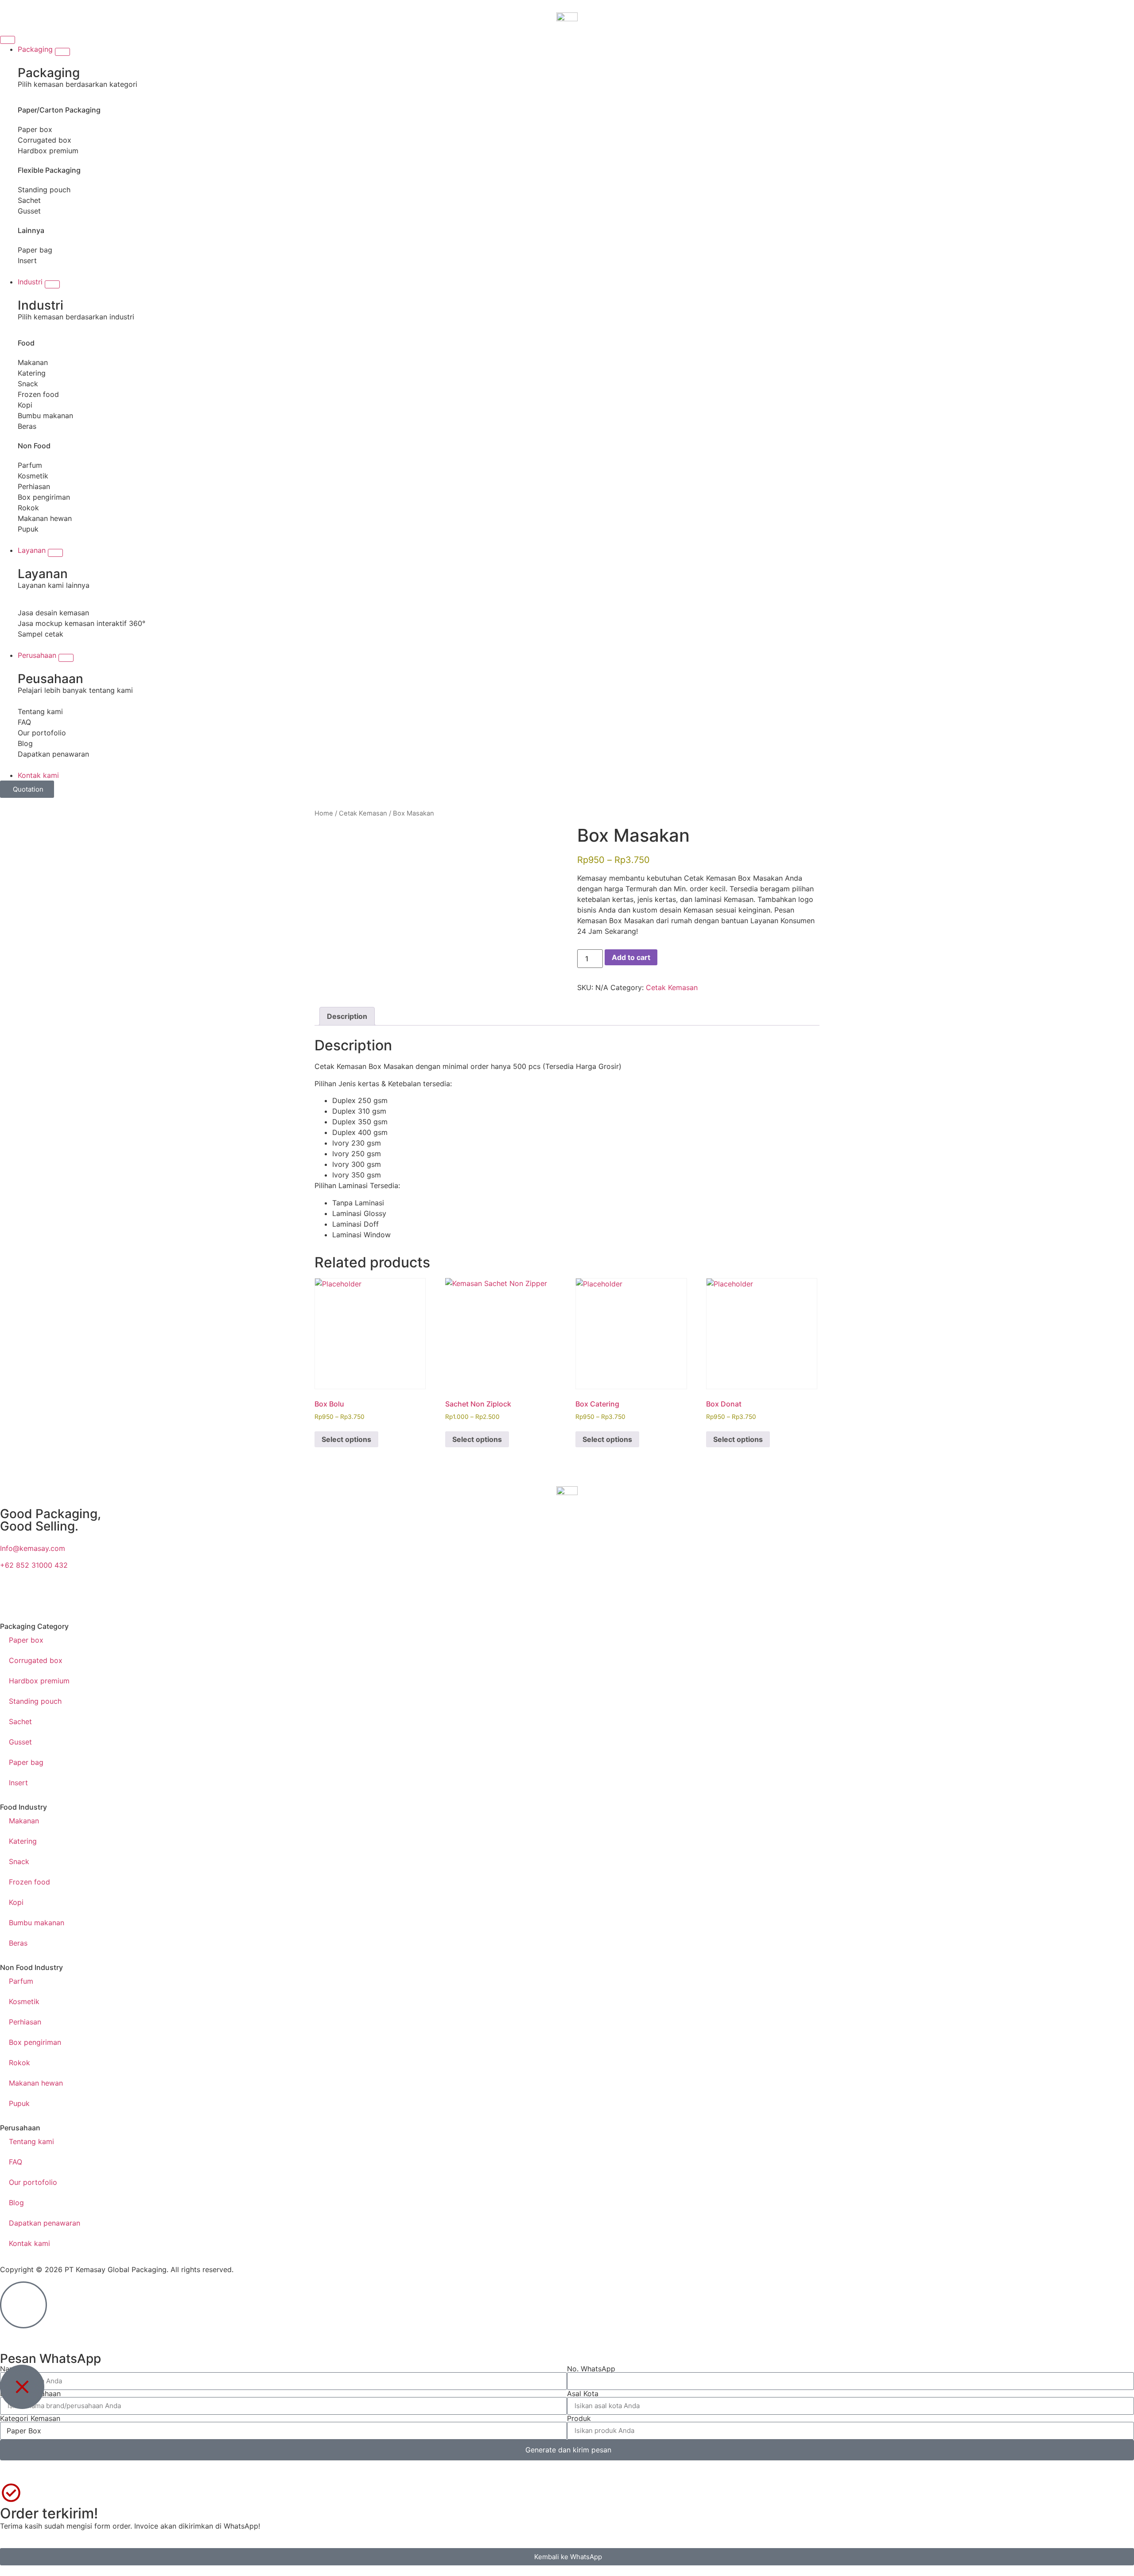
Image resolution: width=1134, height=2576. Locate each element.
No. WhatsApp (591, 2369)
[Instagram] (238, 1598)
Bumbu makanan (45, 416)
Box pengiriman (44, 497)
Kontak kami (29, 2243)
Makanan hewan (45, 518)
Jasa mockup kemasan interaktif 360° (82, 623)
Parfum (30, 465)
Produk (579, 2418)
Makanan (33, 362)
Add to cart (631, 957)
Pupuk (28, 529)
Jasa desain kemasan (53, 613)
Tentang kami (40, 711)
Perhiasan (34, 486)
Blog (25, 743)
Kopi (25, 405)
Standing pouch (44, 190)
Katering (32, 373)
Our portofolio (42, 733)
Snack (28, 384)
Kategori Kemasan (30, 2418)
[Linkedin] (918, 1598)
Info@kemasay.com (33, 1548)
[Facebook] (691, 1598)
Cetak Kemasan (363, 813)
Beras (27, 426)
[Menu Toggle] (8, 40)
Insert (27, 260)
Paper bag (35, 250)
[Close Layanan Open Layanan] (55, 553)
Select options (346, 1439)
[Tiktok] (465, 1598)
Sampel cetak (41, 634)
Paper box (35, 129)
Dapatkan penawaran (53, 754)
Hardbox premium (48, 151)
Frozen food (38, 394)
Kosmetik (33, 476)
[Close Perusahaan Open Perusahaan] (66, 658)
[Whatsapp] (11, 1598)
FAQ (24, 722)
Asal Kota (583, 2393)
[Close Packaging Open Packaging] (62, 52)
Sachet (29, 200)
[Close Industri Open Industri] (52, 284)
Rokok (28, 508)
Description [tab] (347, 1016)
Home (324, 813)
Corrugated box (45, 140)
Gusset (29, 211)
